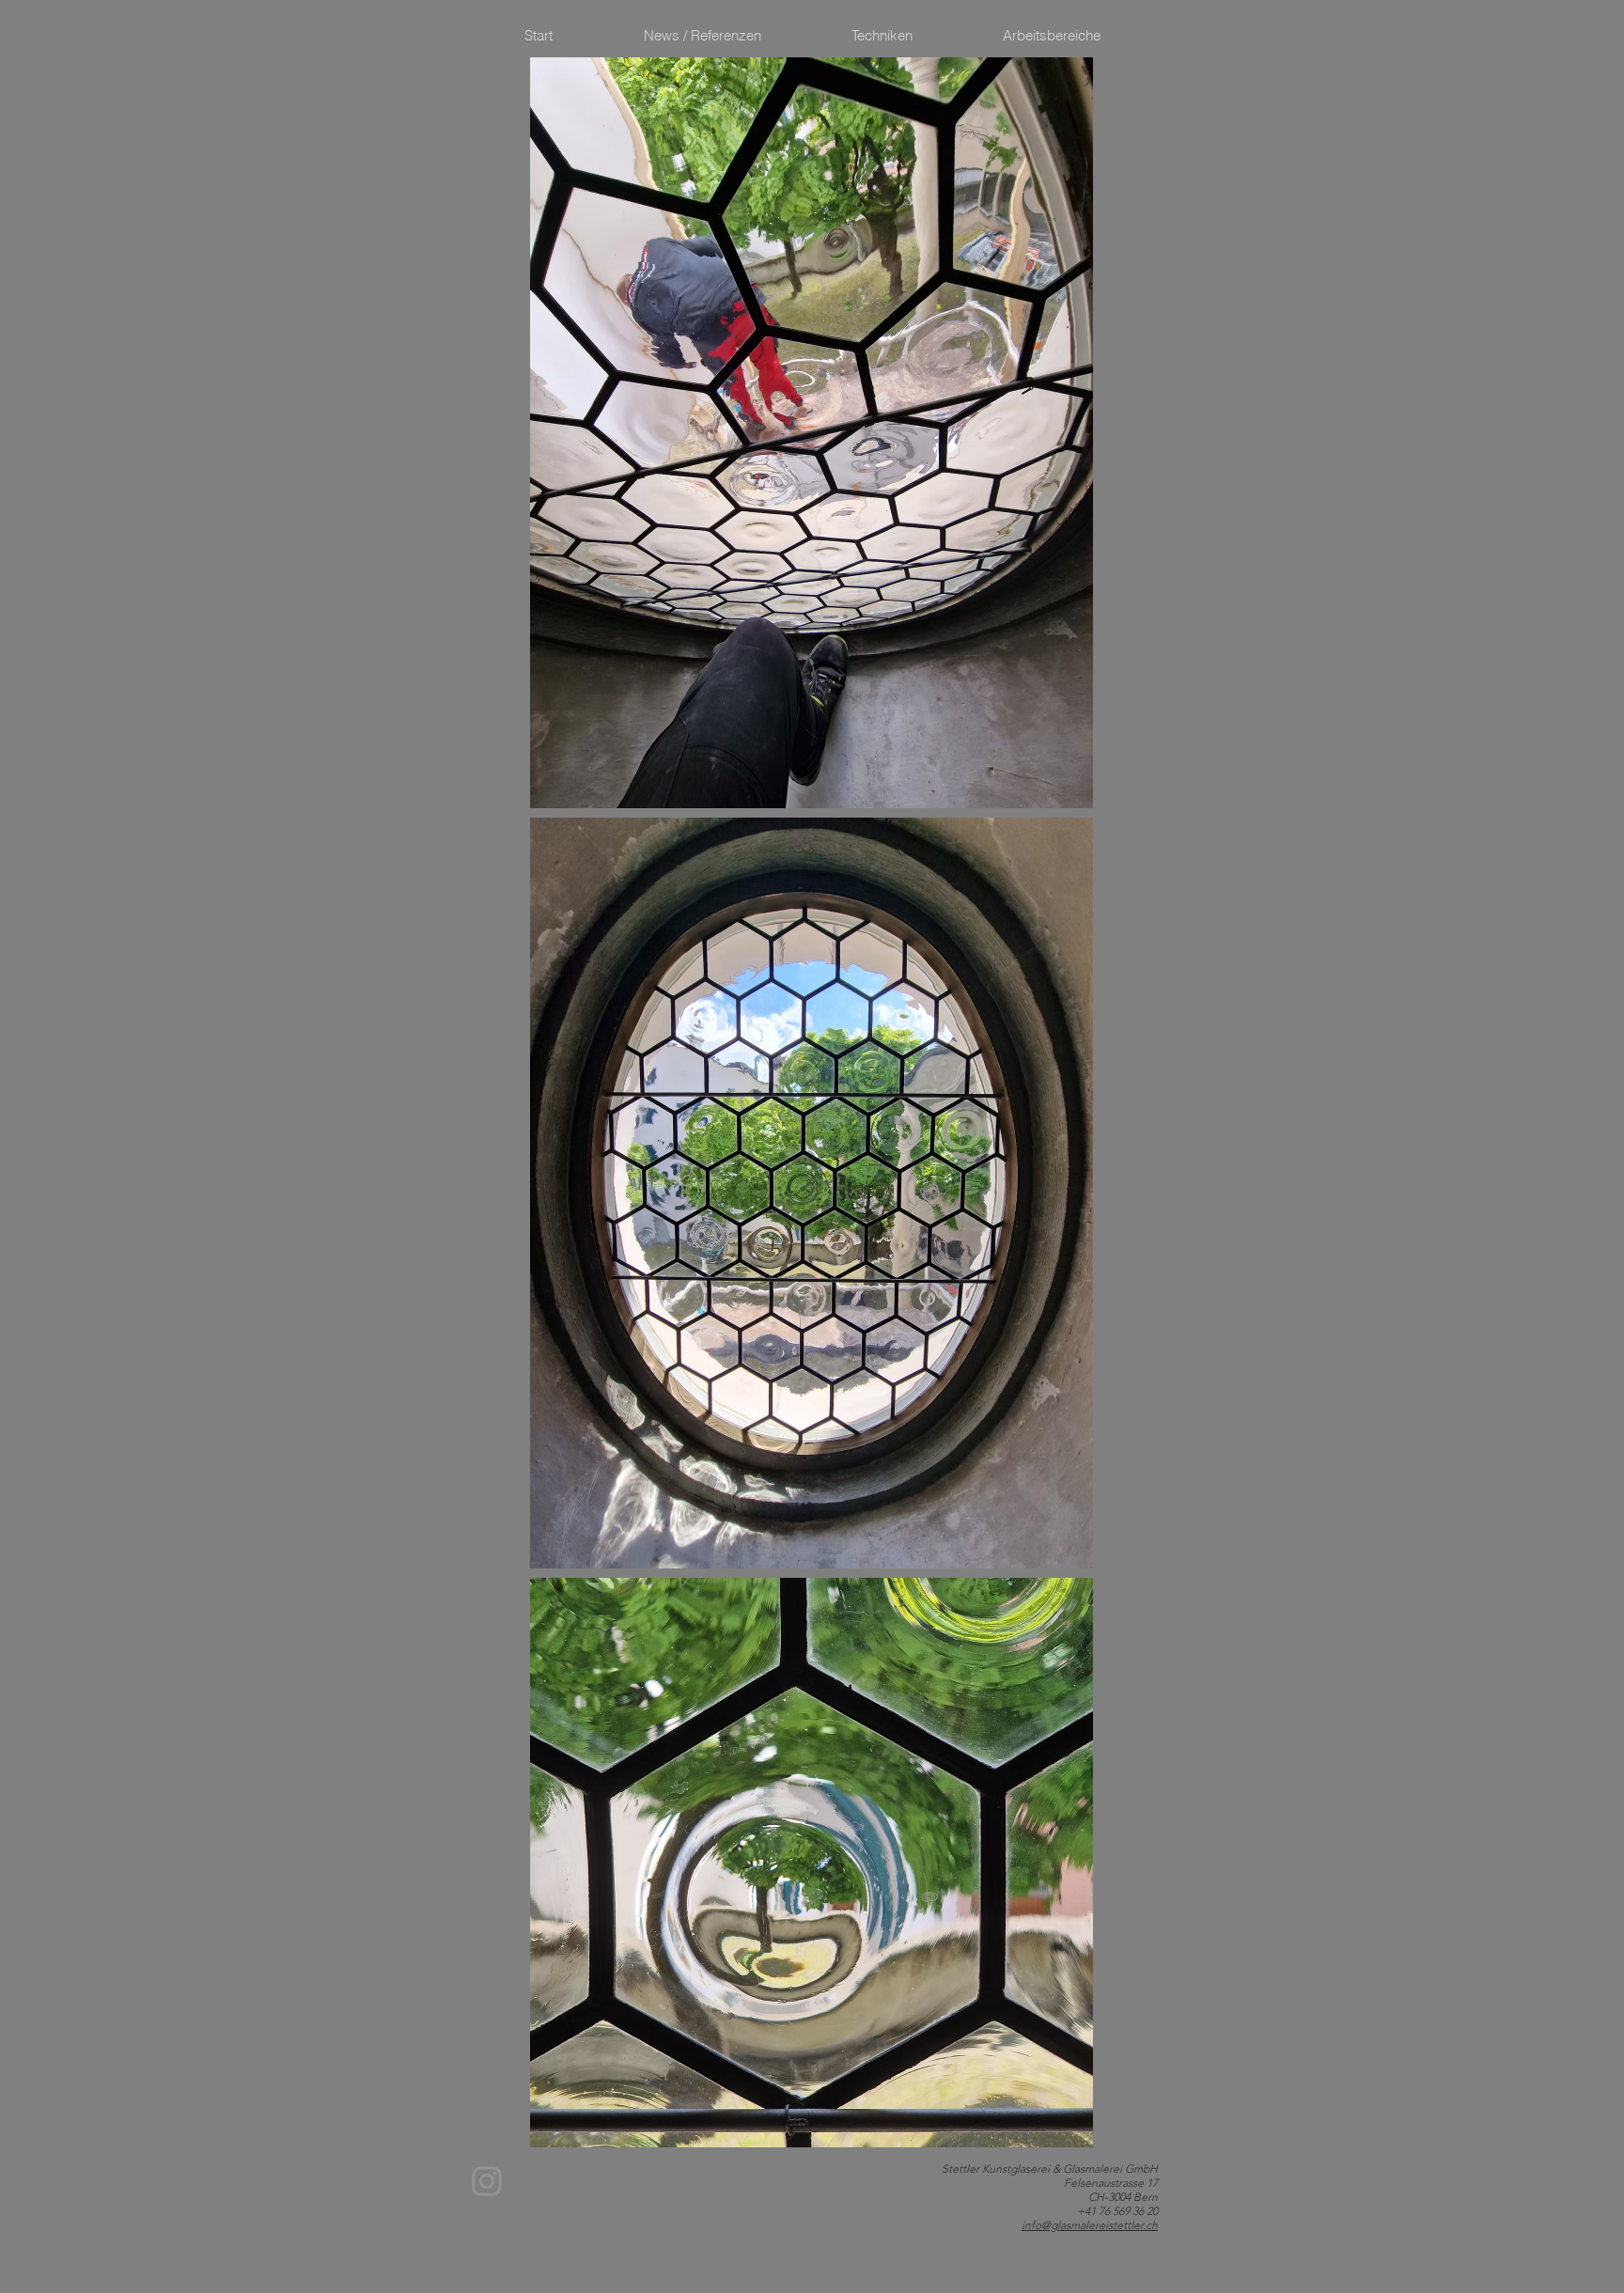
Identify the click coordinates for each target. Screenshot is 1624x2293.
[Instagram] (487, 2181)
